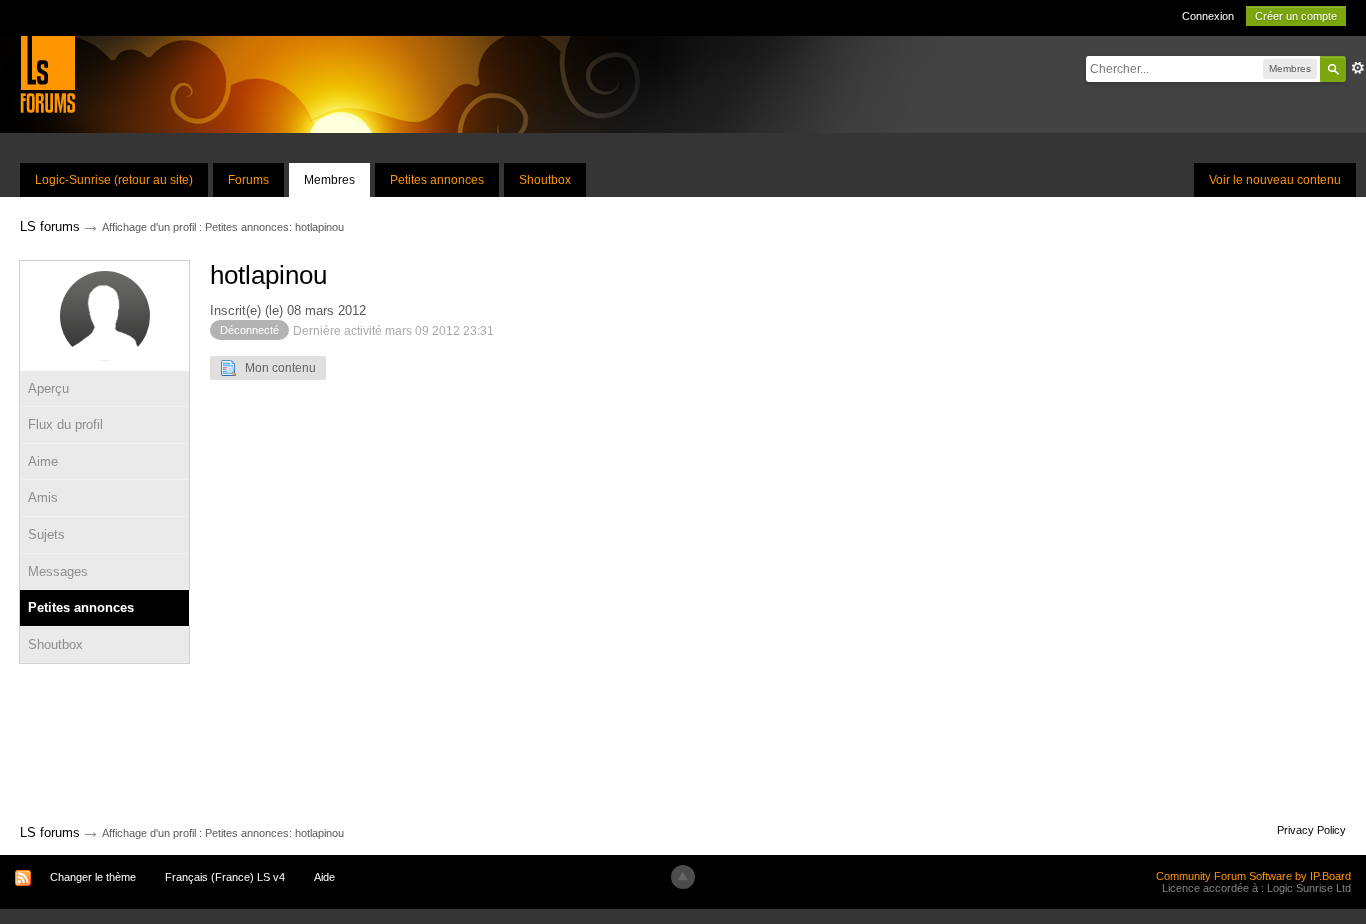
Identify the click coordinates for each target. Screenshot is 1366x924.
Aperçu (48, 388)
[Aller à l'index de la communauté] (47, 73)
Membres (329, 180)
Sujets (46, 534)
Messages (58, 571)
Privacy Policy (1311, 830)
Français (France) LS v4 (225, 877)
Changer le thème (93, 877)
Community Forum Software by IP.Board (1253, 876)
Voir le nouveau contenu (1275, 180)
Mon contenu (276, 368)
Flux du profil (65, 424)
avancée (1358, 68)
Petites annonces (437, 180)
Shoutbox (545, 180)
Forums (248, 180)
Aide (324, 877)
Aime (43, 461)
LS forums (50, 832)
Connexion (1208, 16)
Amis (43, 497)
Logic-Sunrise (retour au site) (114, 180)
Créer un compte (1296, 16)
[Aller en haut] (683, 877)
